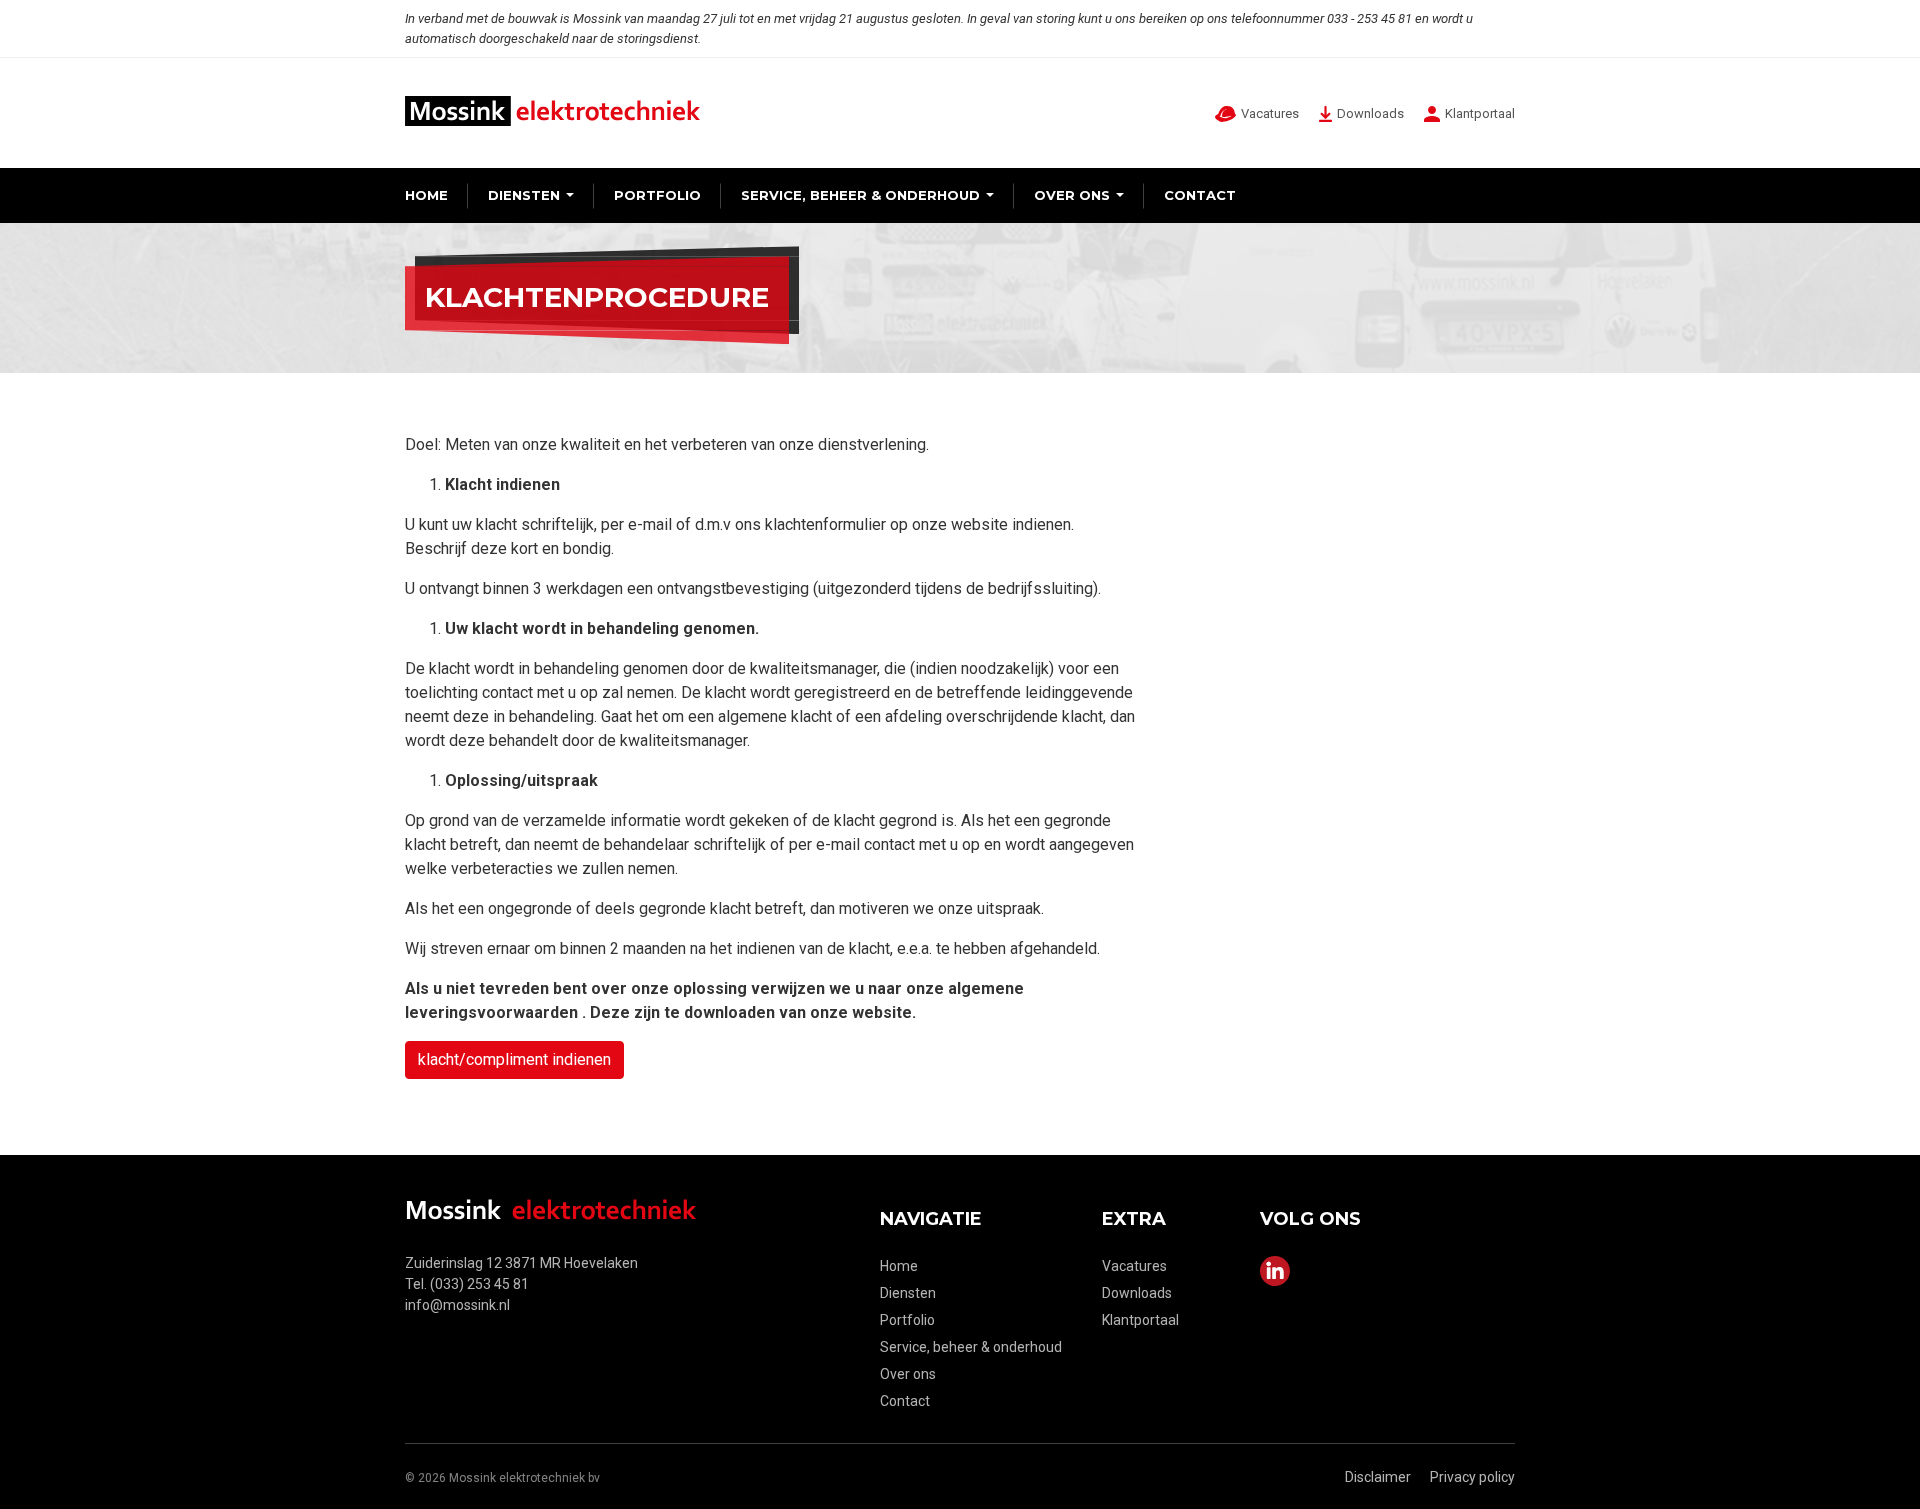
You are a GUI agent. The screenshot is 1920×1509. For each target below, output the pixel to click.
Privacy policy (1472, 1477)
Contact (1200, 195)
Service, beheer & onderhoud (860, 195)
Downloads (1137, 1293)
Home (426, 195)
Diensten (524, 195)
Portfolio (657, 195)
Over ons (1072, 195)
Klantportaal (1140, 1320)
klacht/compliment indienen (514, 1059)
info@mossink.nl (457, 1305)
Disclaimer (1378, 1477)
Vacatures (1134, 1266)
